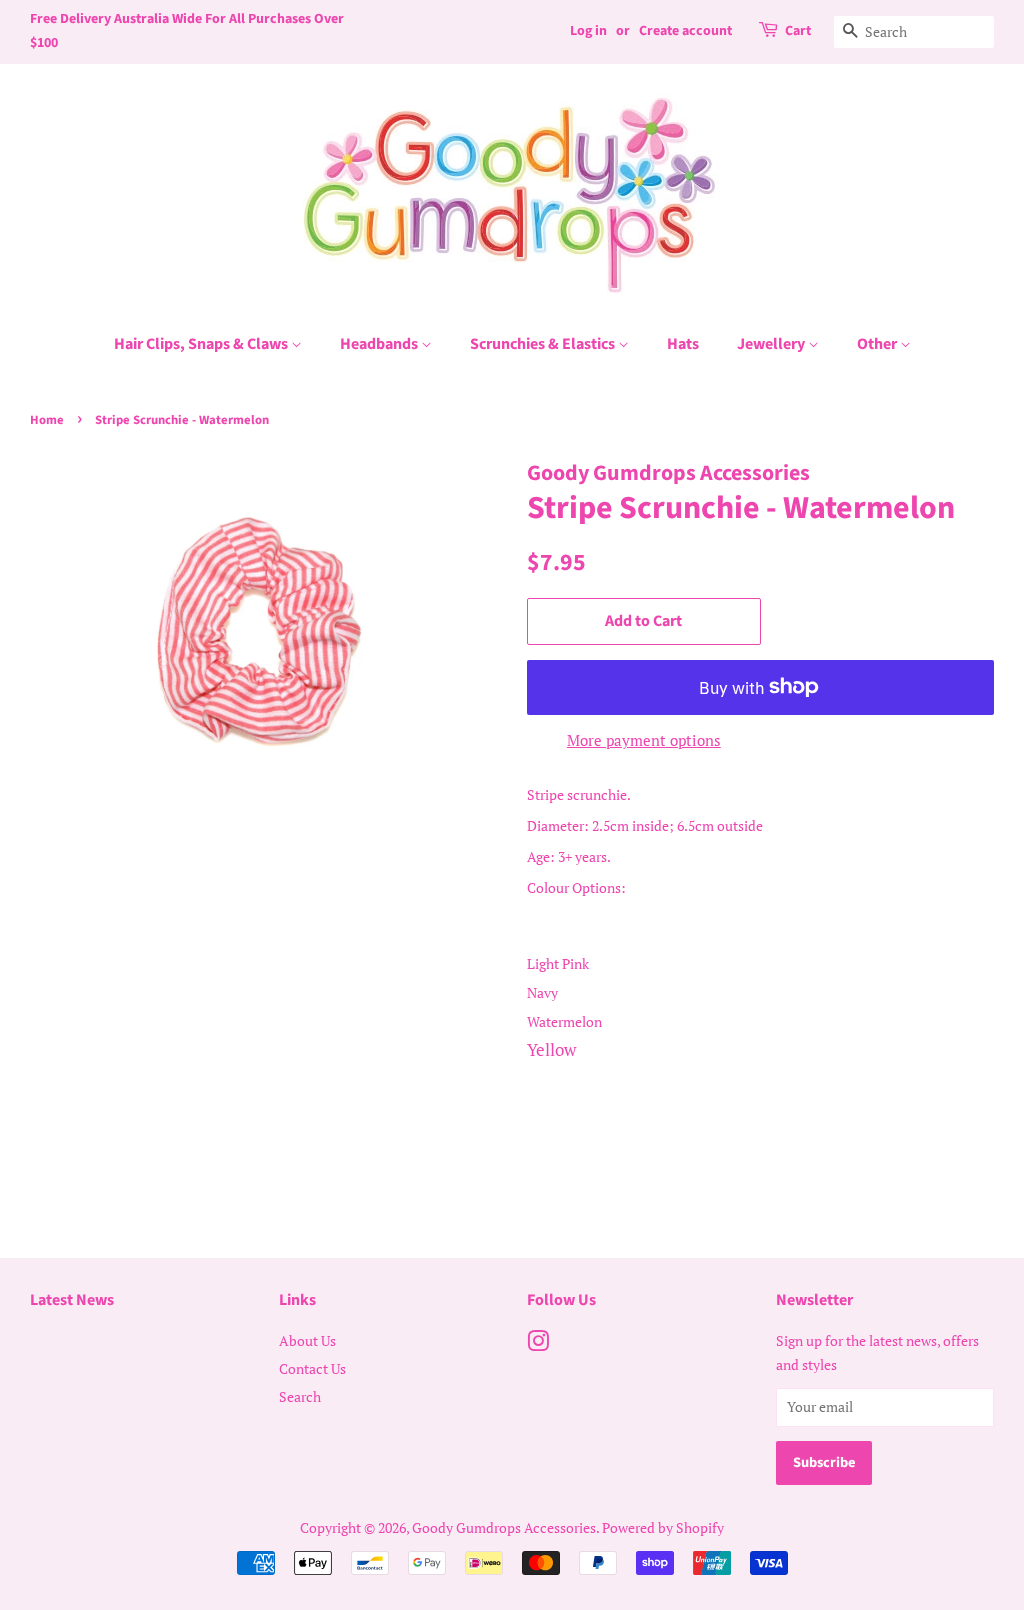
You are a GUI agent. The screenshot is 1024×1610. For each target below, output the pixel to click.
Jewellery (772, 344)
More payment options (644, 740)
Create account (685, 31)
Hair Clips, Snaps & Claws (202, 344)
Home (47, 420)
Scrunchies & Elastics (544, 344)
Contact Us (312, 1368)
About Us (307, 1340)
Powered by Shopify (663, 1527)
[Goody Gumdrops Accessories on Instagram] (538, 1344)
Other (878, 344)
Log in (588, 31)
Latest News (72, 1300)
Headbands (380, 344)
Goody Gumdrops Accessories (504, 1527)
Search (300, 1396)
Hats (683, 344)
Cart (798, 31)
